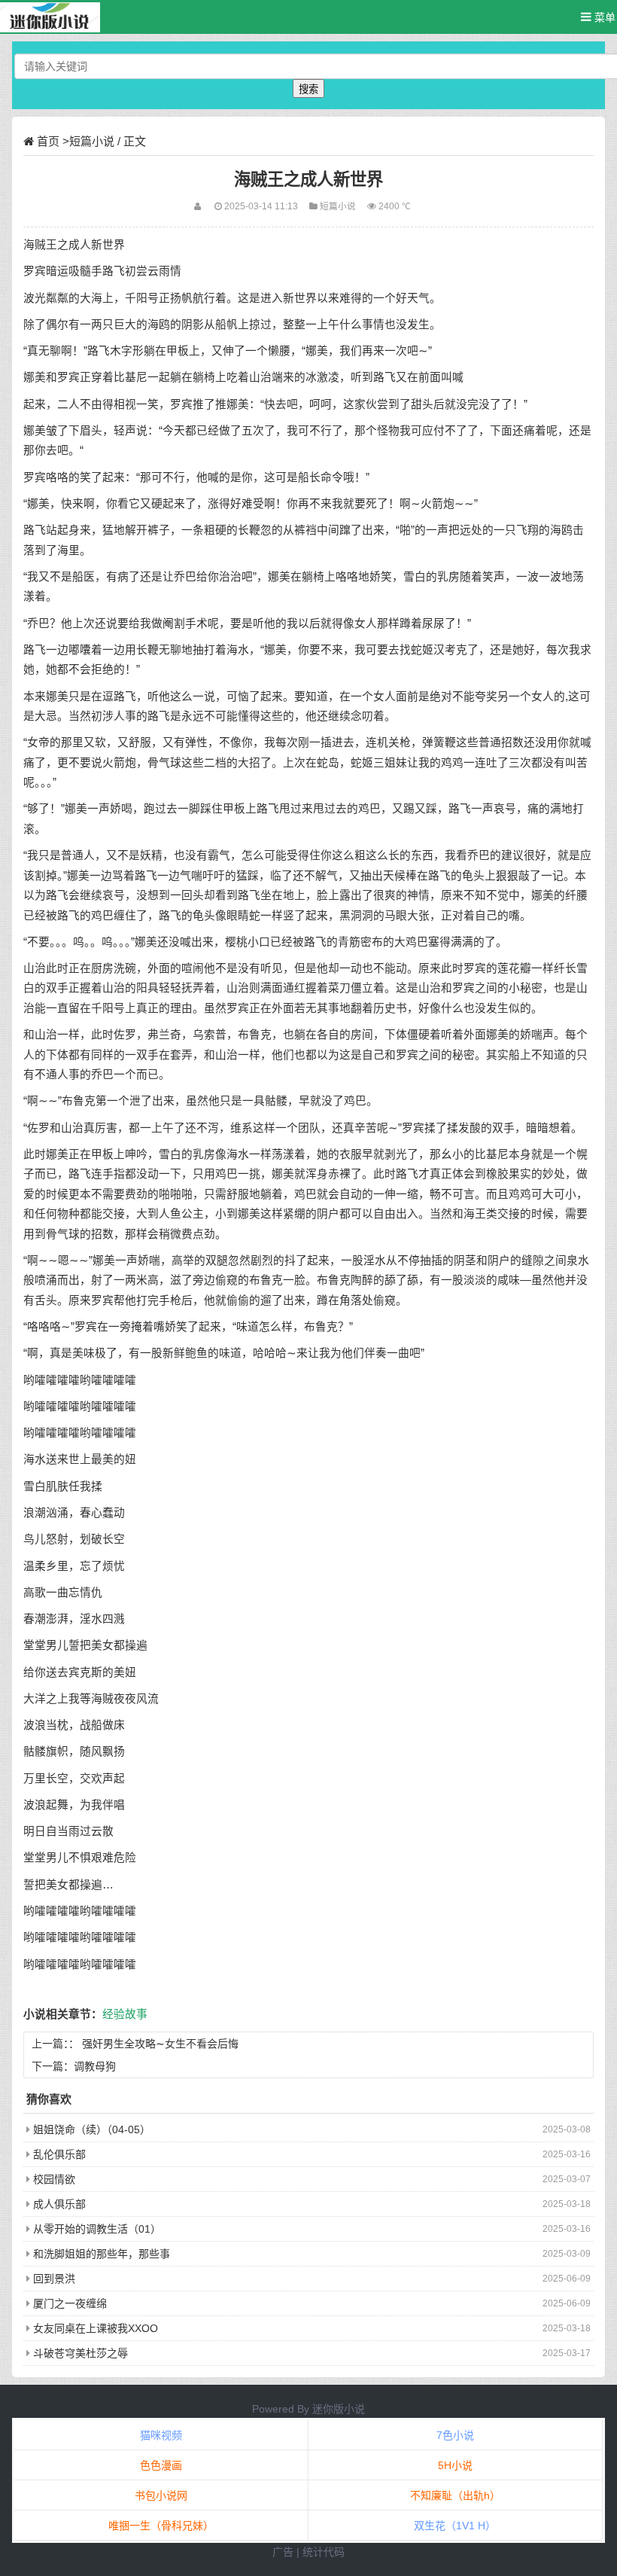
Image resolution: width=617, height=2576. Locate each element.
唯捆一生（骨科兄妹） (161, 2526)
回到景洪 (54, 2279)
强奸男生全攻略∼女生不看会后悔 (160, 2044)
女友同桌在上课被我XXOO (96, 2328)
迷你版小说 (339, 2409)
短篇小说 (92, 141)
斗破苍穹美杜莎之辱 (81, 2353)
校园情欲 (54, 2179)
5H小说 (455, 2465)
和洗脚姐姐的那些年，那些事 (102, 2254)
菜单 (603, 17)
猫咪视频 (161, 2435)
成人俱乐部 (59, 2204)
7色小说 (455, 2435)
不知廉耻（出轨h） (455, 2495)
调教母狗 (95, 2066)
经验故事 (125, 2014)
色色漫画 (161, 2465)
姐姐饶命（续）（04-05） (92, 2129)
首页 (48, 141)
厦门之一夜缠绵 (70, 2303)
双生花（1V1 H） (455, 2526)
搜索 (308, 89)
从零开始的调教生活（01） (97, 2229)
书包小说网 (161, 2495)
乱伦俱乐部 (59, 2154)
